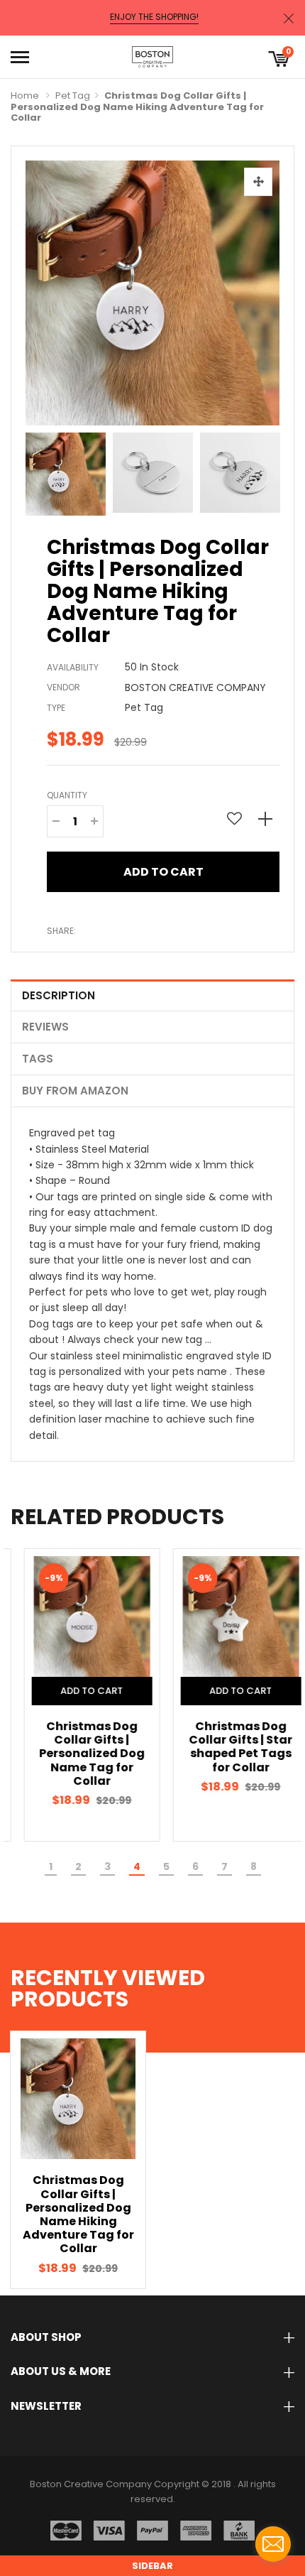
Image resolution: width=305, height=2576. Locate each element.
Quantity (67, 795)
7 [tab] (224, 1866)
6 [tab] (195, 1866)
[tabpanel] (78, 1695)
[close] (289, 18)
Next (265, 471)
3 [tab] (107, 1866)
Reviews (45, 1027)
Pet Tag (73, 96)
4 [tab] (137, 1866)
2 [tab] (78, 1866)
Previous (40, 471)
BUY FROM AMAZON (75, 1091)
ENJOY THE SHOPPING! (154, 17)
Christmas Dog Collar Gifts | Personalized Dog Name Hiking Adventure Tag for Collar (78, 2214)
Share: (61, 931)
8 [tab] (254, 1866)
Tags (38, 1059)
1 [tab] (51, 1866)
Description (59, 995)
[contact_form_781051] (273, 2544)
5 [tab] (166, 1866)
